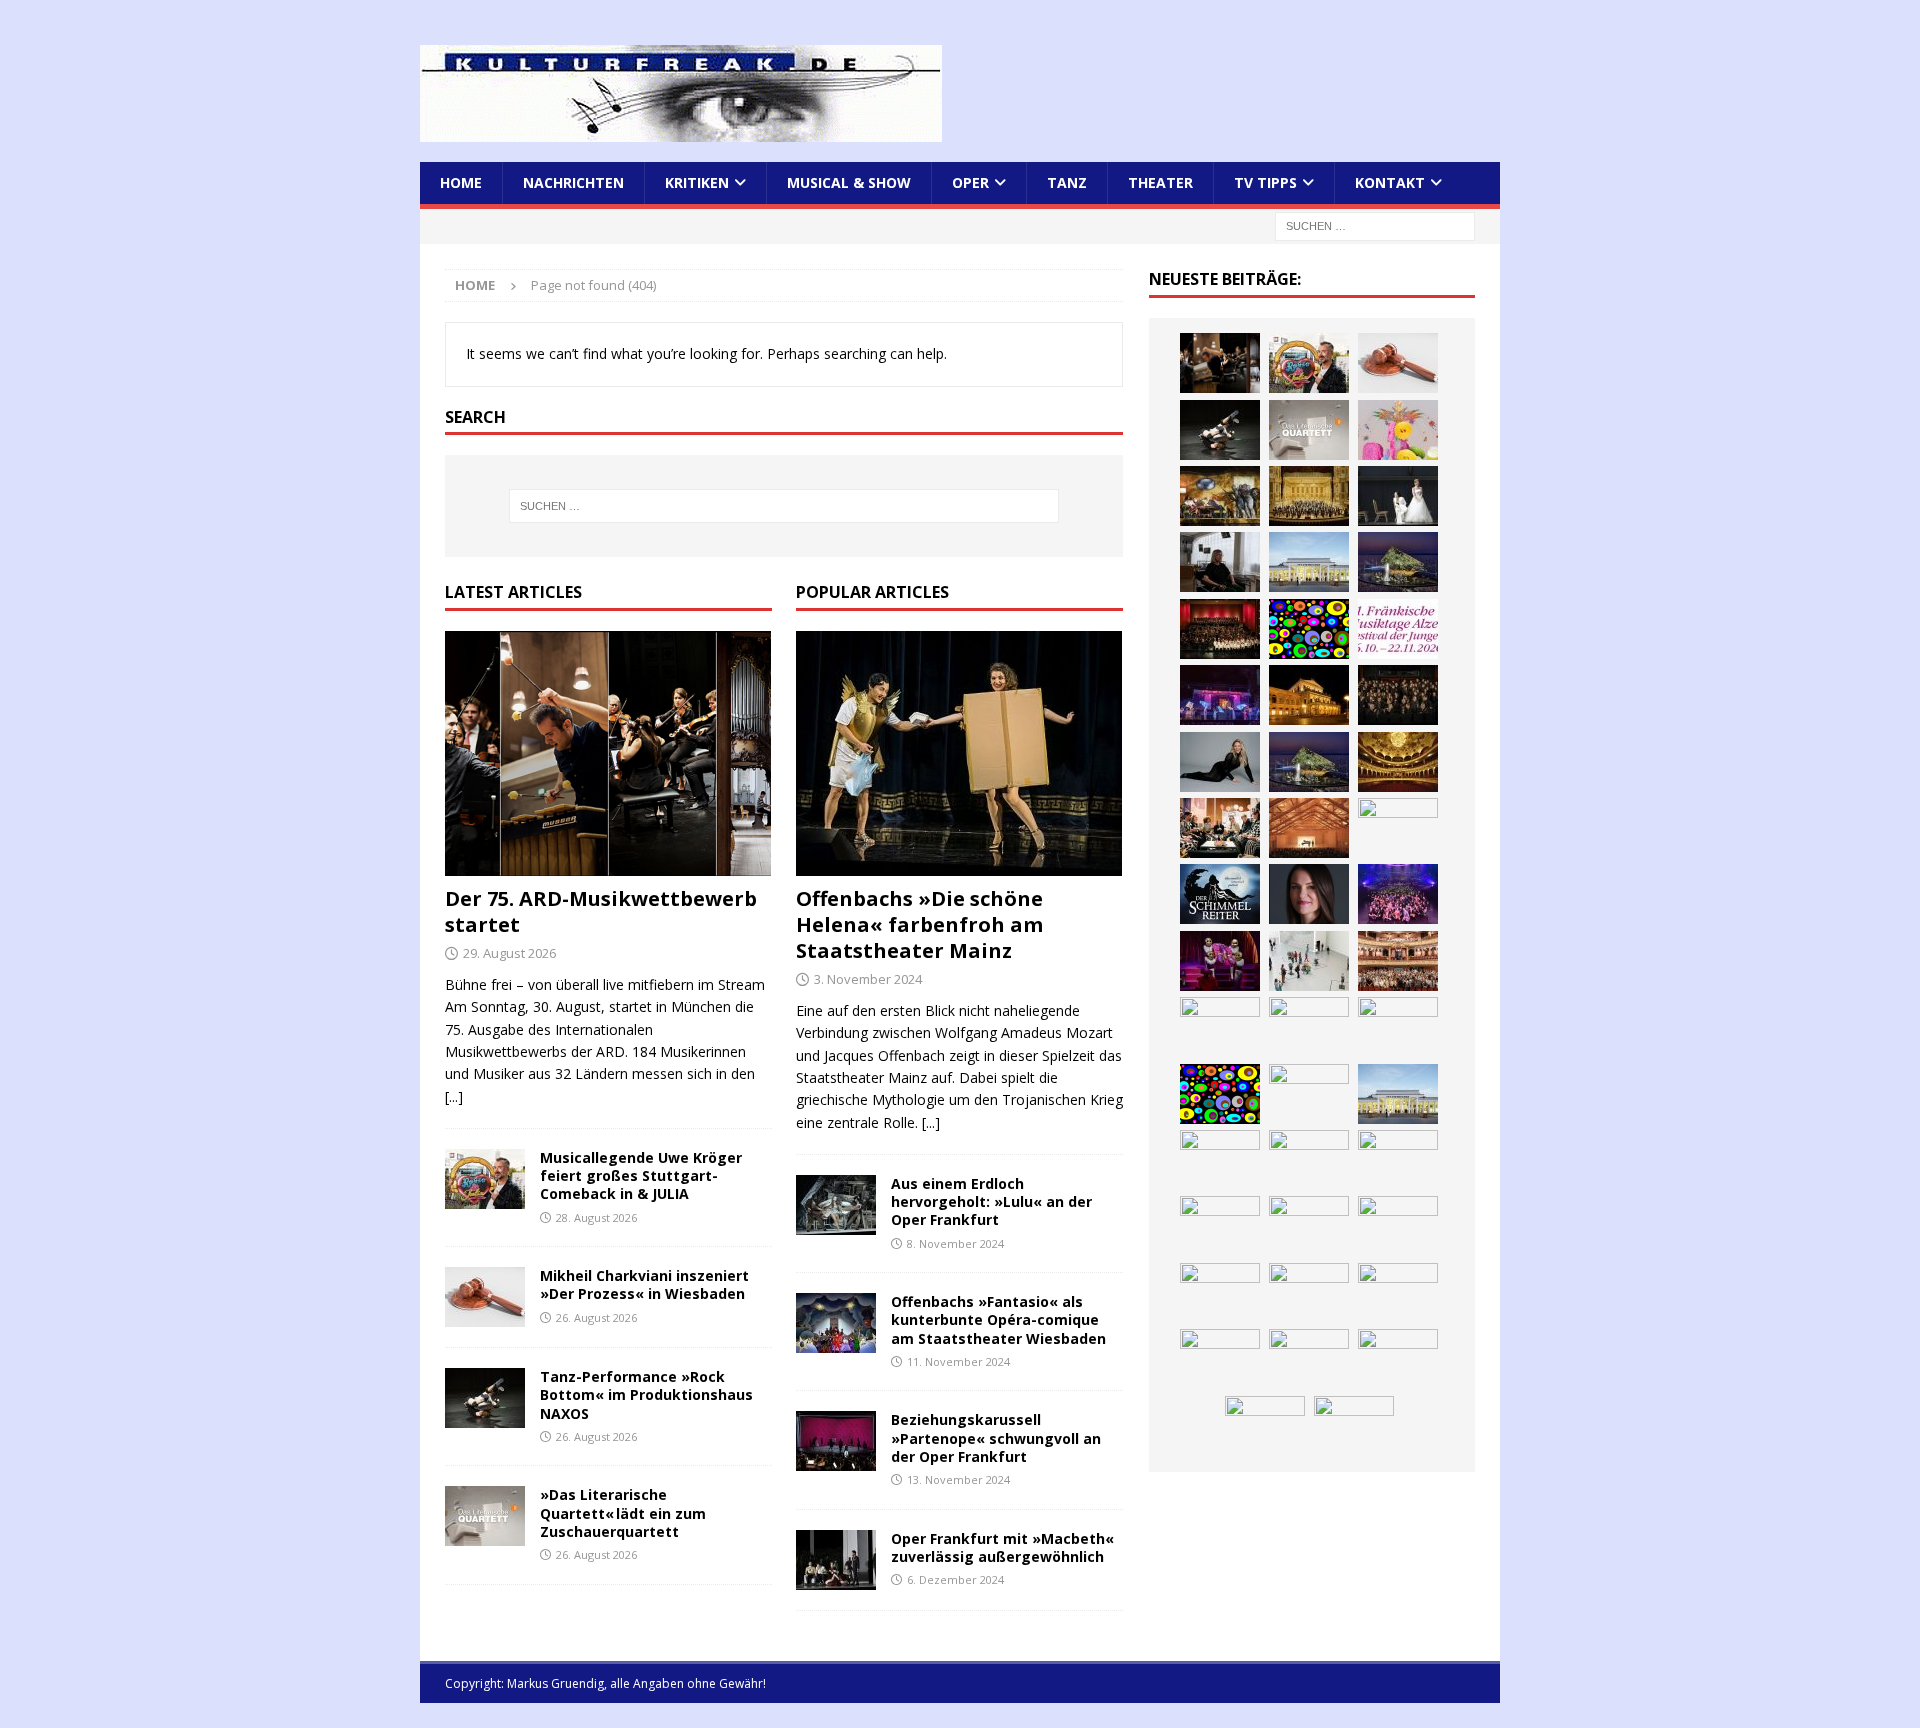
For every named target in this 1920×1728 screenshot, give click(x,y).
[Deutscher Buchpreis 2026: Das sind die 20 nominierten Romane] (1265, 1426)
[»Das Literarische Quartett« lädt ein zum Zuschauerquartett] (485, 1516)
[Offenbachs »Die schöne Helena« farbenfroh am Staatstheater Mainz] (959, 753)
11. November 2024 (958, 1361)
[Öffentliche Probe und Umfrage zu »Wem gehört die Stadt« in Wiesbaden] (1309, 562)
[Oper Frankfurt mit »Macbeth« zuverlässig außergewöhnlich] (836, 1560)
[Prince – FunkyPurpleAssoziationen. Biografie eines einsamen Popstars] (1309, 894)
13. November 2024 (958, 1479)
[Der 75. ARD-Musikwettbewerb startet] (608, 753)
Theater (1160, 182)
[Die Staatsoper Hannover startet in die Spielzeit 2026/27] (1309, 695)
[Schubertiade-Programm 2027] (1309, 828)
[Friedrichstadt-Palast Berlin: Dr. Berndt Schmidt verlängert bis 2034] (1398, 1226)
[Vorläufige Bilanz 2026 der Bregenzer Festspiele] (1309, 762)
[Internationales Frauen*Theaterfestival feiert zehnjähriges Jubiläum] (1220, 1226)
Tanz (1067, 182)
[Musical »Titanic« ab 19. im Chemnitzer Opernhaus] (1309, 1027)
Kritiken (697, 182)
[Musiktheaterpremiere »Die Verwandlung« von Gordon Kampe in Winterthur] (1220, 496)
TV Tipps (1265, 182)
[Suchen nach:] (1375, 225)
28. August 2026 (596, 1217)
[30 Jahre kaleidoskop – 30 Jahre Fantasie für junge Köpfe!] (1309, 629)
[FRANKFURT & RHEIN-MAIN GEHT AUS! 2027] (1220, 1293)
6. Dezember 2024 (955, 1579)
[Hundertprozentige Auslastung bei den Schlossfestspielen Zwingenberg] (1220, 695)
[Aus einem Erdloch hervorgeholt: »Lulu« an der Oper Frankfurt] (836, 1205)
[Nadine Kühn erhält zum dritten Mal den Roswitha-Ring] (1220, 1094)
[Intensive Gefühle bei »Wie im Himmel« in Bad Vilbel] (1309, 1160)
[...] (454, 1096)
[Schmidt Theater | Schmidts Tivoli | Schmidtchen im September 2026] (1398, 1160)
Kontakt (1390, 182)
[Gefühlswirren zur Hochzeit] (1398, 496)
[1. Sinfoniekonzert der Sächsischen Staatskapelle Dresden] (1309, 496)
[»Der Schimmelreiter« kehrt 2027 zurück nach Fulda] (1220, 894)
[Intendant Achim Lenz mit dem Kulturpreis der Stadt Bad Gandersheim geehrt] (1309, 1226)
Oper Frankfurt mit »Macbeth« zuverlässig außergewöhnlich (1002, 1547)
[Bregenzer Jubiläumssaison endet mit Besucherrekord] (1398, 562)
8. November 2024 (955, 1243)
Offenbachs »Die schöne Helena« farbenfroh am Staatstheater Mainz (919, 924)
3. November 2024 (868, 979)
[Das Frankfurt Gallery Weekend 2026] (1309, 961)
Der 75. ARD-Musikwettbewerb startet (601, 911)
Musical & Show (849, 182)
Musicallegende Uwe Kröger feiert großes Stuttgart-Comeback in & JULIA (641, 1175)
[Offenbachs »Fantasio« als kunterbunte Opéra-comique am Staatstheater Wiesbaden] (836, 1323)
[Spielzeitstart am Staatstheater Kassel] (1398, 430)
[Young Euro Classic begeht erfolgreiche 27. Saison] (1220, 1160)
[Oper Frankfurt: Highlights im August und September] (1220, 1359)
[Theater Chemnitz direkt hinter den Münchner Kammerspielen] (1309, 1359)
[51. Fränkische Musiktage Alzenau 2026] (1398, 629)
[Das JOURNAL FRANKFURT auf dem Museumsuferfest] (1354, 1426)
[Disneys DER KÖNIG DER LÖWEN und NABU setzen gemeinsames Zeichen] (1398, 1359)
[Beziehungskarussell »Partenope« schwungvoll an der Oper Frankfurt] (836, 1441)
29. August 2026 (509, 953)
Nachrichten (573, 182)
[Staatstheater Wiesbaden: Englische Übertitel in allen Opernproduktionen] (1398, 762)
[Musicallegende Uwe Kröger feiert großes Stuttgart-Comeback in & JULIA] (485, 1179)
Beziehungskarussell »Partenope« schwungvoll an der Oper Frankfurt (996, 1437)
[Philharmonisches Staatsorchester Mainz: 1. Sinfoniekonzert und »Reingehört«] (1398, 695)
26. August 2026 (596, 1317)
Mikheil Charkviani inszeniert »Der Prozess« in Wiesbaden (644, 1284)
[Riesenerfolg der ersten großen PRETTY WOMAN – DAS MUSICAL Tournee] (1398, 894)
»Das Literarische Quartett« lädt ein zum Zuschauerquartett (623, 1512)
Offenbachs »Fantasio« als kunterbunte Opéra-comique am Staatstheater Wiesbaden (998, 1319)
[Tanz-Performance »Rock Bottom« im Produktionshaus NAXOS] (485, 1398)
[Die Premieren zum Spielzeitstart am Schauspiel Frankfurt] (1220, 1027)
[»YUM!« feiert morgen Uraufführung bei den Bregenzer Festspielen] (1220, 961)
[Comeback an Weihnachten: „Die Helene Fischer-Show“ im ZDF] (1220, 762)
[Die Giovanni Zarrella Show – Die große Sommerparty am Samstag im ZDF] (1398, 1027)
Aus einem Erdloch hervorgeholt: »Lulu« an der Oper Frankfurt (991, 1201)
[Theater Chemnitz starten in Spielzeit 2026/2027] (1309, 1293)
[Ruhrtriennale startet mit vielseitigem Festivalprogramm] (1398, 1293)
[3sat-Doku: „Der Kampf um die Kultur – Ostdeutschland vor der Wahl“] (1220, 562)
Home (461, 182)
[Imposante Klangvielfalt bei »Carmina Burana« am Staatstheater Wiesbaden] (1220, 629)
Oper (970, 182)
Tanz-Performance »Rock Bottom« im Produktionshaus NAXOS (646, 1394)
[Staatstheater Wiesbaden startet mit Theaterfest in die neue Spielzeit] (1398, 961)
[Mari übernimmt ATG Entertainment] (1398, 828)
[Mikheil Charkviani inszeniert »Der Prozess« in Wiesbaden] (485, 1297)
